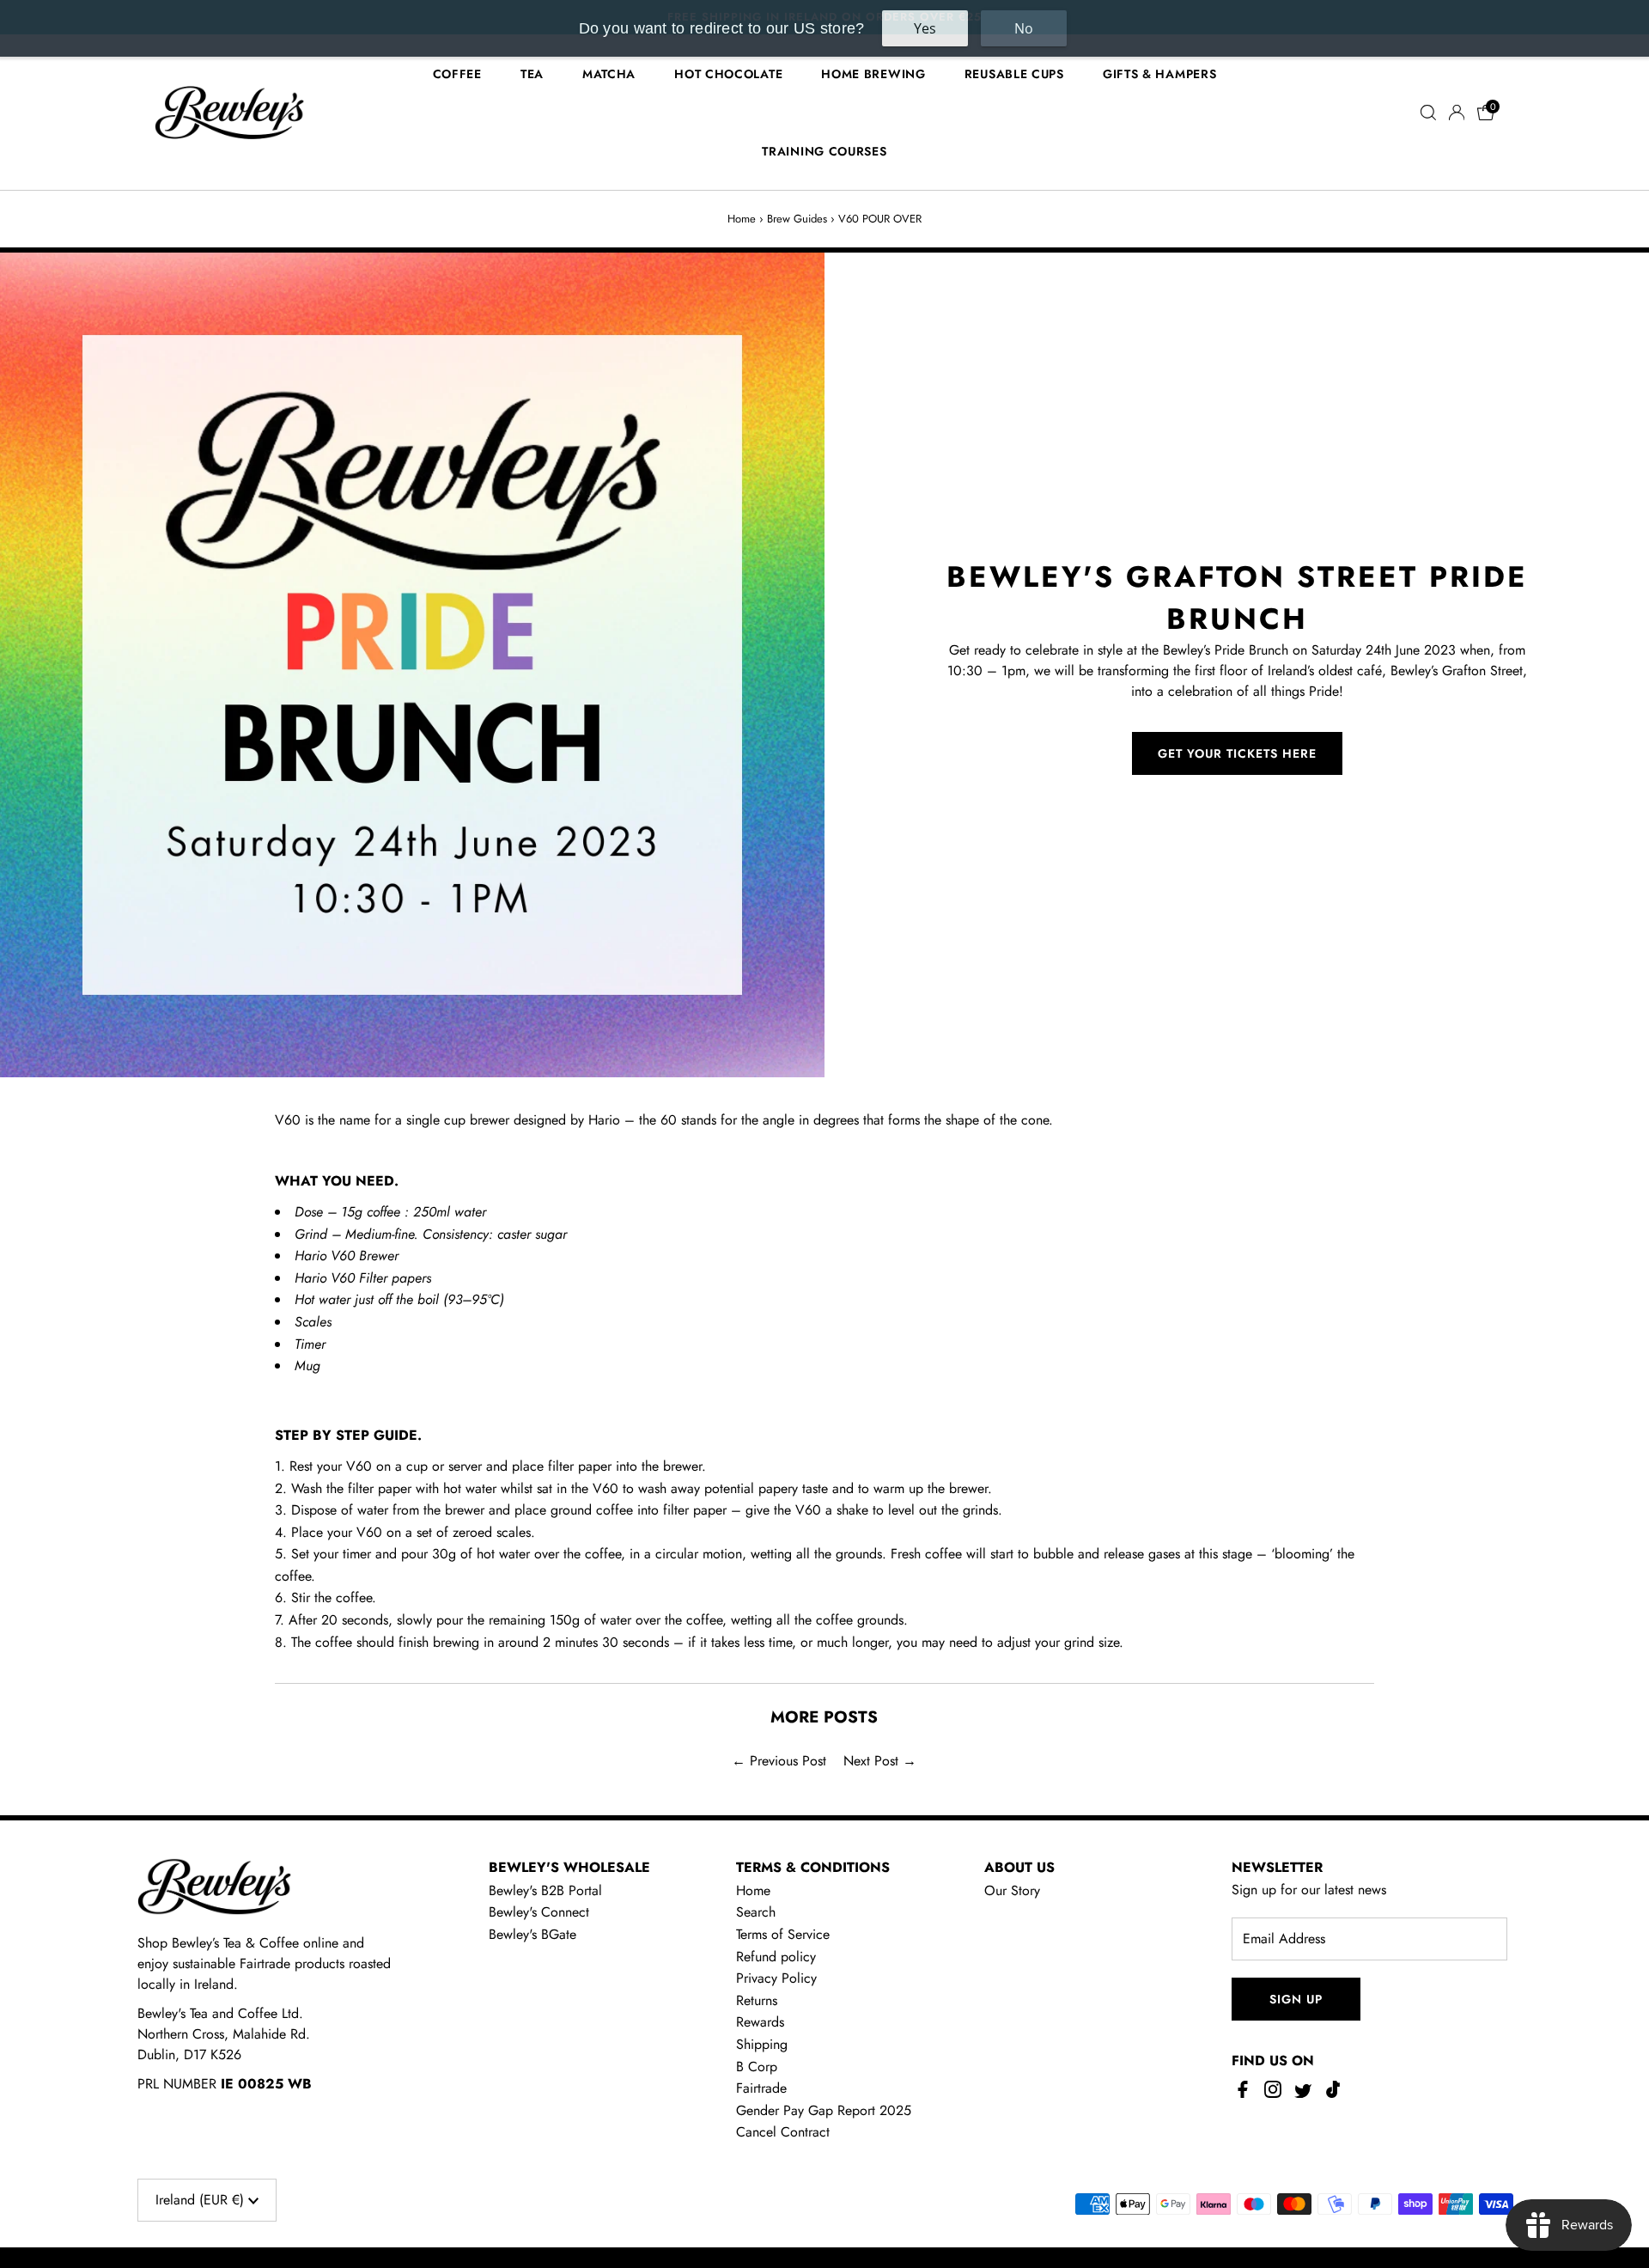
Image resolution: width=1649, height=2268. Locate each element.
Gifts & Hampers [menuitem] (1160, 74)
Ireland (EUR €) (202, 2200)
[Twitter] (1303, 2094)
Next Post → (880, 1761)
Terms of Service (783, 1934)
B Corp (757, 2067)
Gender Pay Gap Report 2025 (824, 2110)
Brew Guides (797, 219)
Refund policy (776, 1957)
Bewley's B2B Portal (545, 1890)
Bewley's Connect (539, 1912)
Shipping (762, 2044)
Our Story (1012, 1890)
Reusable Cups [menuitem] (1014, 74)
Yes (925, 28)
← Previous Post (779, 1761)
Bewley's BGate (532, 1934)
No (1024, 28)
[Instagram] (1273, 2094)
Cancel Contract (783, 2132)
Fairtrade (761, 2088)
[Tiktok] (1333, 2094)
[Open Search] (1428, 113)
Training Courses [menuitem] (824, 151)
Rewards (760, 2022)
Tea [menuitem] (532, 74)
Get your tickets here (1237, 753)
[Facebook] (1245, 2094)
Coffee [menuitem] (457, 74)
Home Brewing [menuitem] (873, 74)
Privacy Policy (776, 1978)
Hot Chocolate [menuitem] (728, 74)
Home (742, 219)
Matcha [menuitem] (609, 74)
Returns (757, 2000)
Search (756, 1912)
